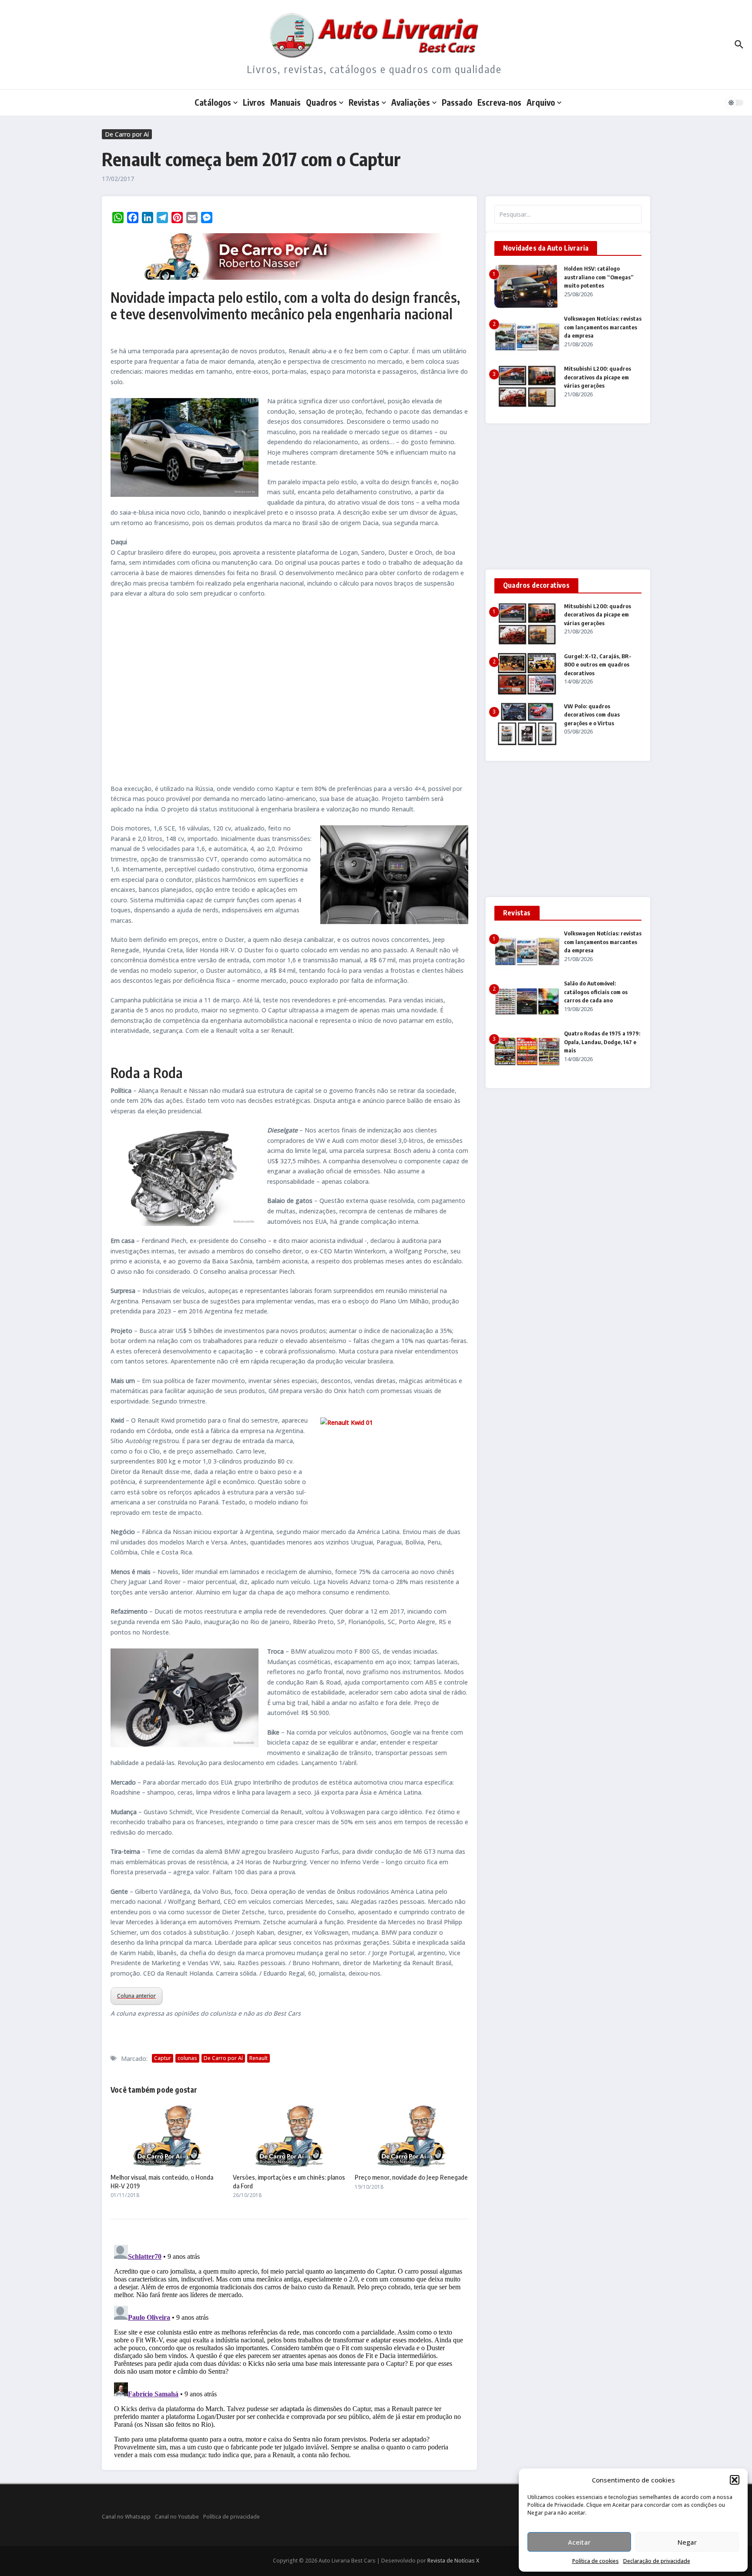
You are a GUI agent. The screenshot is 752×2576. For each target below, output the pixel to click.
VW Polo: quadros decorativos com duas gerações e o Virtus (592, 715)
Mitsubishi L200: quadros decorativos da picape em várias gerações (598, 377)
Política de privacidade (232, 2517)
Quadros (321, 102)
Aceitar (579, 2542)
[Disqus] (289, 2350)
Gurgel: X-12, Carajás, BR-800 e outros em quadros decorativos (598, 665)
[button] (735, 2480)
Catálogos (213, 102)
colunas (187, 2058)
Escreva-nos (499, 102)
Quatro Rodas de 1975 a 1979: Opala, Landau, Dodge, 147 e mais (602, 1042)
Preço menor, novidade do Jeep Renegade (411, 2177)
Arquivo (541, 102)
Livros (254, 102)
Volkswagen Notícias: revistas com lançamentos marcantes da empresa (603, 327)
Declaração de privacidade (657, 2561)
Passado (457, 102)
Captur (163, 2058)
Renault (258, 2058)
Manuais (285, 102)
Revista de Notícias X (453, 2561)
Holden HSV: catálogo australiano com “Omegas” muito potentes (599, 277)
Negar (687, 2542)
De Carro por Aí (127, 134)
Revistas (364, 102)
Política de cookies (596, 2561)
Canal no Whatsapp (126, 2517)
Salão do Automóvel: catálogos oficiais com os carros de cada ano (596, 992)
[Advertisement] (289, 691)
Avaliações (411, 102)
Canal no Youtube (177, 2517)
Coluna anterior (136, 1996)
